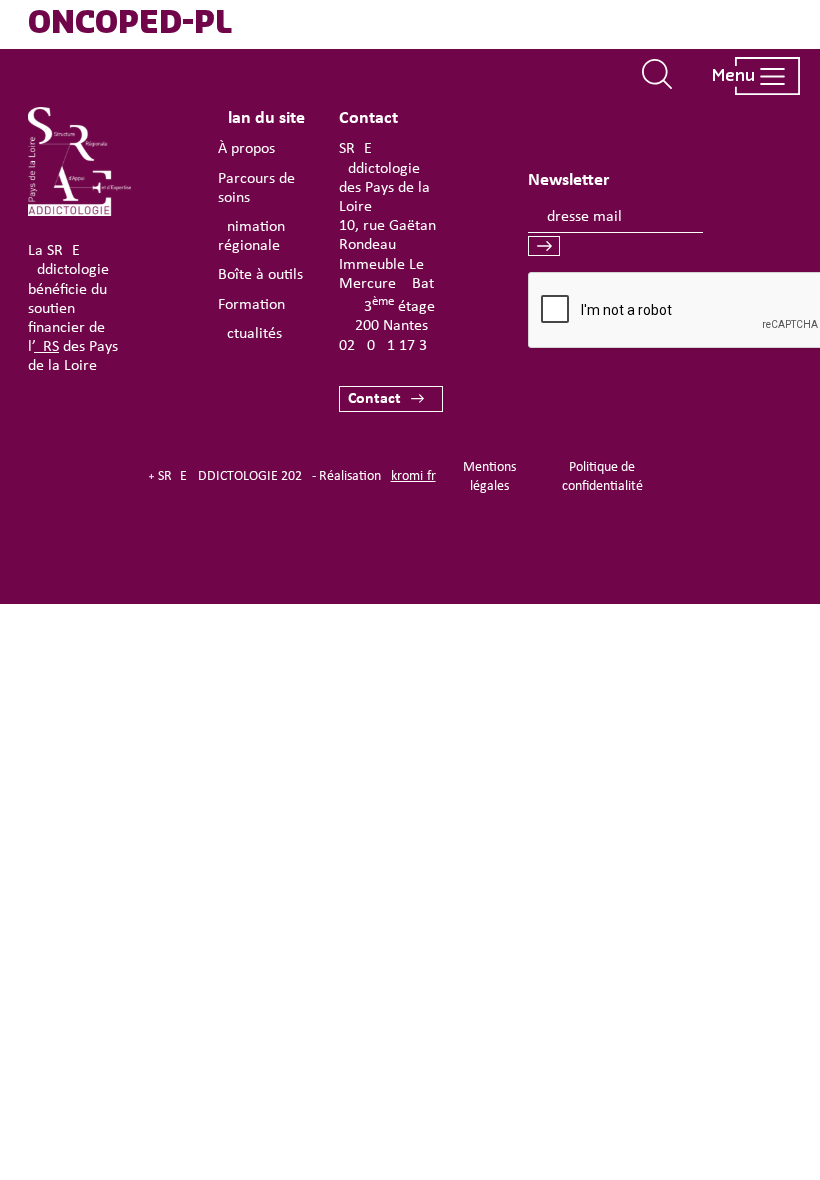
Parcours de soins (256, 188)
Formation (251, 305)
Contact (374, 399)
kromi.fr (413, 476)
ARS (46, 347)
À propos (246, 149)
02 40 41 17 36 (387, 346)
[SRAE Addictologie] (79, 212)
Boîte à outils (260, 275)
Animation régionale (251, 236)
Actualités (250, 334)
